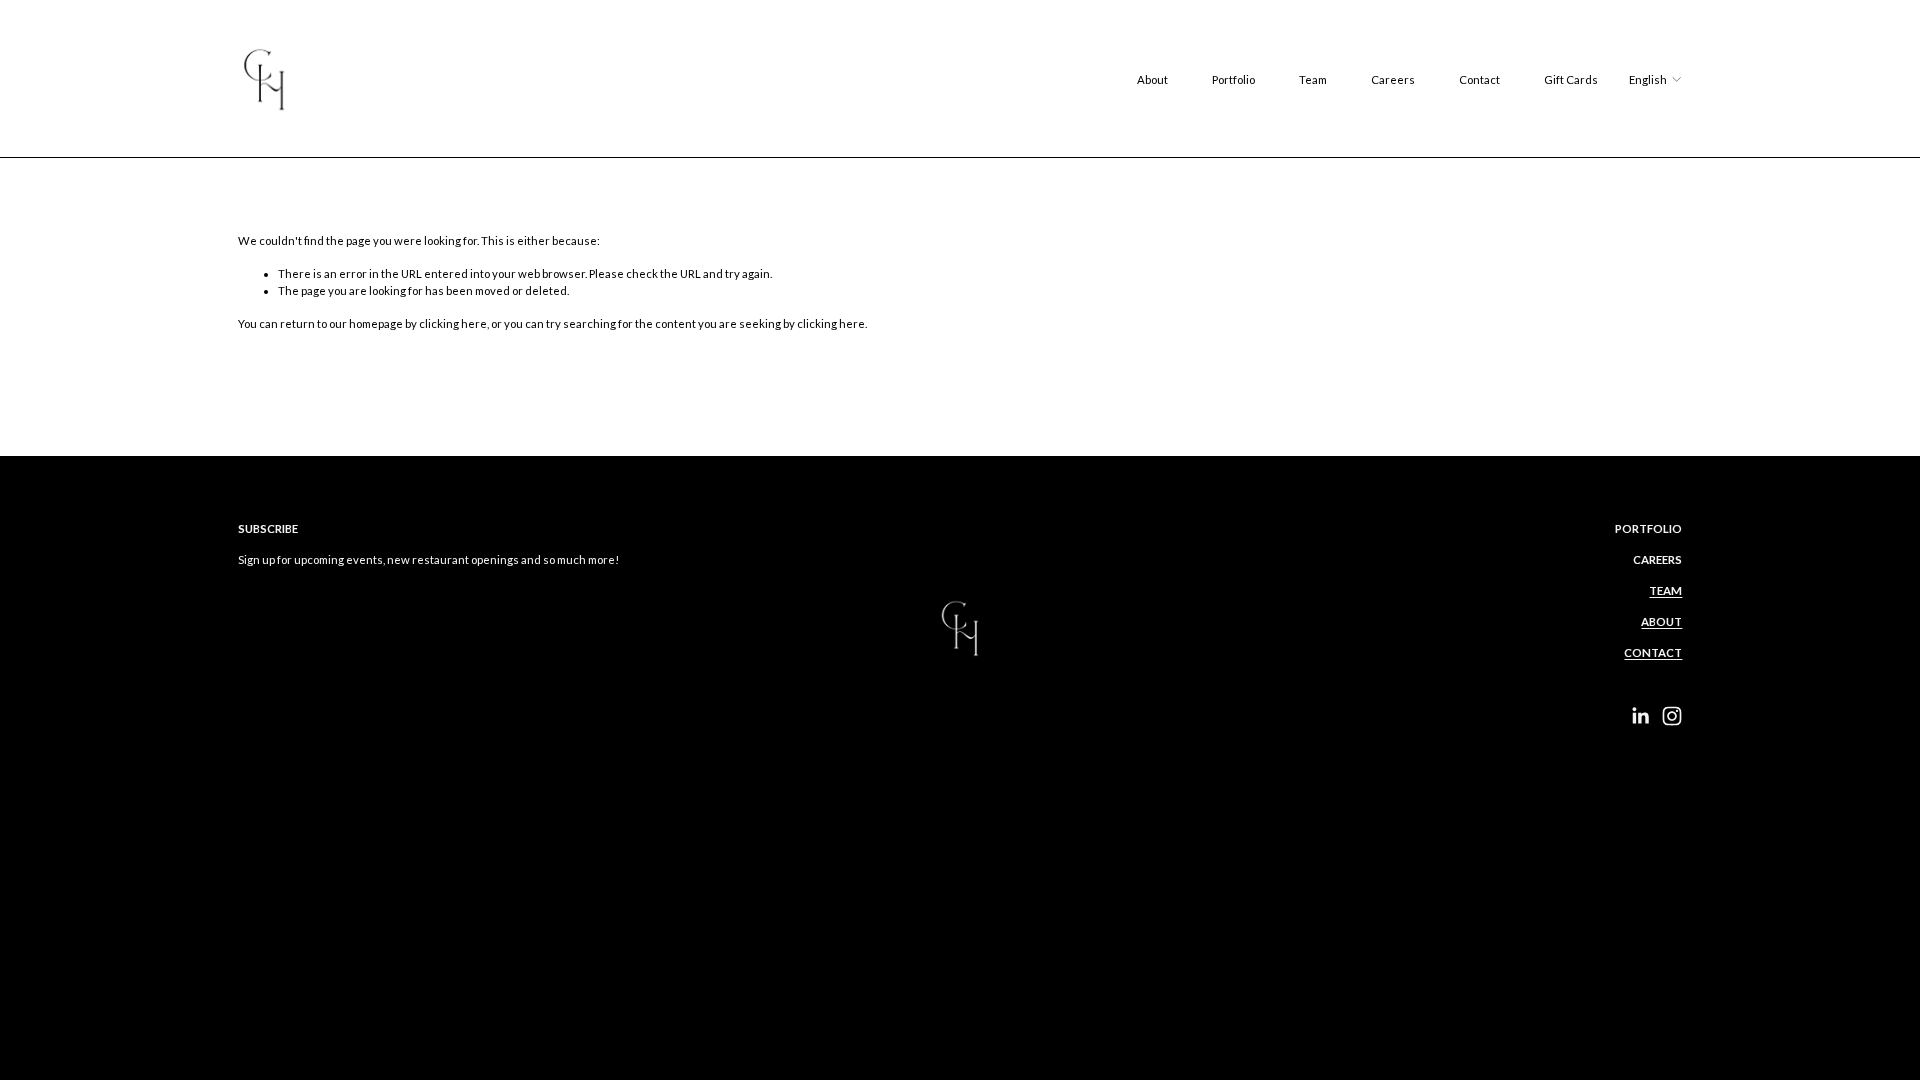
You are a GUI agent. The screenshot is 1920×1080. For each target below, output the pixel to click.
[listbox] (1655, 79)
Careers (1393, 79)
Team (1313, 79)
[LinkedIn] (1640, 716)
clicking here (453, 323)
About (1152, 79)
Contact (1479, 79)
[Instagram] (1672, 716)
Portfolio (1233, 79)
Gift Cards (1571, 79)
